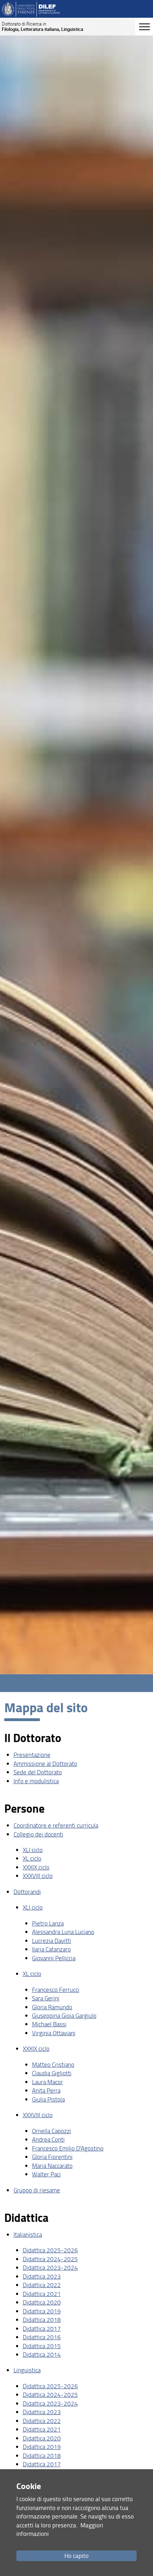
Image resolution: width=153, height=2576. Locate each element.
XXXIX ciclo (36, 1867)
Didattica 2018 (42, 2320)
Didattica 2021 (42, 2294)
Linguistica (27, 2370)
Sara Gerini (46, 1998)
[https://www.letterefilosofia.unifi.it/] (31, 9)
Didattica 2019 (42, 2311)
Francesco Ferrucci (56, 1990)
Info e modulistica (36, 1781)
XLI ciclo (33, 1850)
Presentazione (32, 1755)
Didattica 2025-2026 (50, 2250)
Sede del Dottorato (38, 1772)
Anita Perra (46, 2090)
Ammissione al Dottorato (45, 1764)
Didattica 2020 (42, 2302)
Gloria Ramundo (52, 2007)
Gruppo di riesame (37, 2190)
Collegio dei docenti (38, 1834)
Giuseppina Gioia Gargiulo (64, 2015)
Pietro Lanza (48, 1923)
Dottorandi (27, 1892)
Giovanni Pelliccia (54, 1958)
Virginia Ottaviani (54, 2033)
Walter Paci (46, 2174)
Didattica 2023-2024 (50, 2267)
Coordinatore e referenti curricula (56, 1825)
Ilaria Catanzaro (51, 1949)
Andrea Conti (48, 2139)
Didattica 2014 (42, 2354)
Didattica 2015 (42, 2346)
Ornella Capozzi (52, 2131)
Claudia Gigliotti (52, 2073)
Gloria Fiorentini (52, 2157)
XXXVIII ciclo (38, 1876)
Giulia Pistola (48, 2099)
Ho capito (76, 2556)
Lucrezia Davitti (52, 1941)
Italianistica (28, 2234)
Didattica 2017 (42, 2328)
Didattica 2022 (42, 2285)
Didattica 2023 (42, 2276)
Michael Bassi (49, 2024)
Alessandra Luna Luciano (63, 1932)
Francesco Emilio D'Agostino (68, 2148)
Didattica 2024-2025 (50, 2259)
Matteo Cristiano (53, 2064)
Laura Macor (48, 2082)
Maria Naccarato (52, 2166)
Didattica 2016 (42, 2337)
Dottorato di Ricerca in (43, 26)
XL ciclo (32, 1858)
